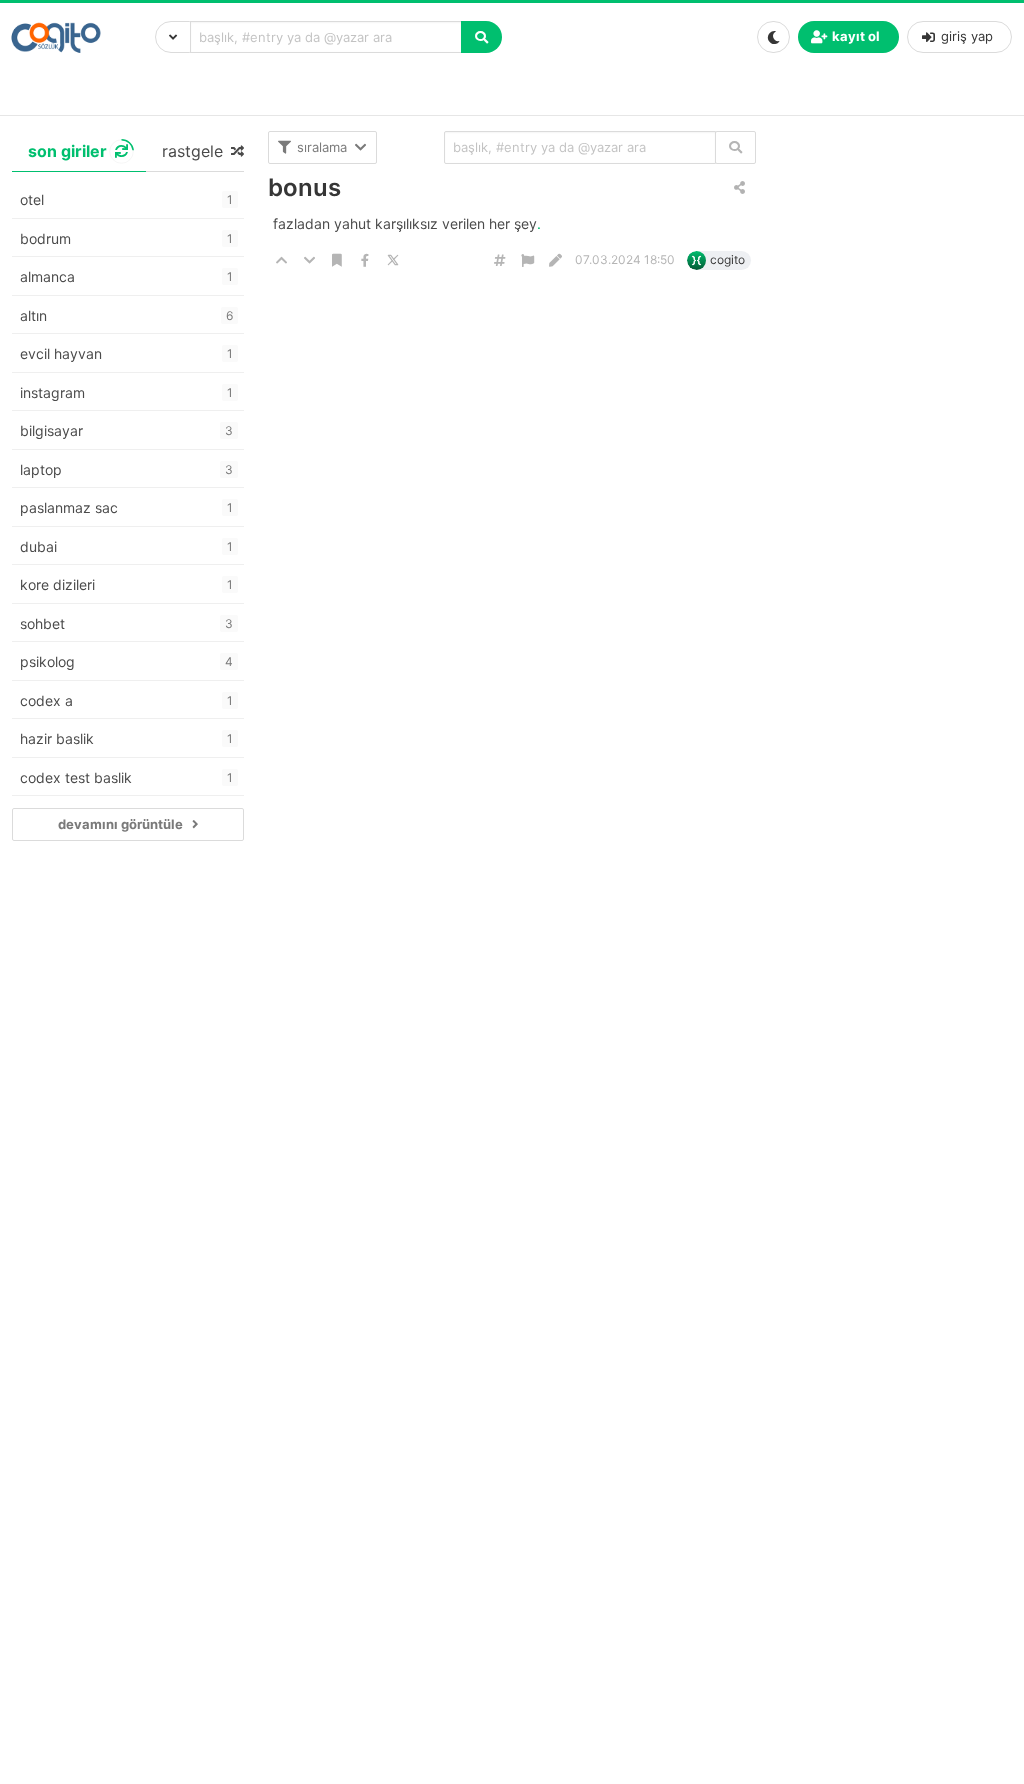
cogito (727, 259)
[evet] (735, 147)
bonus (304, 187)
